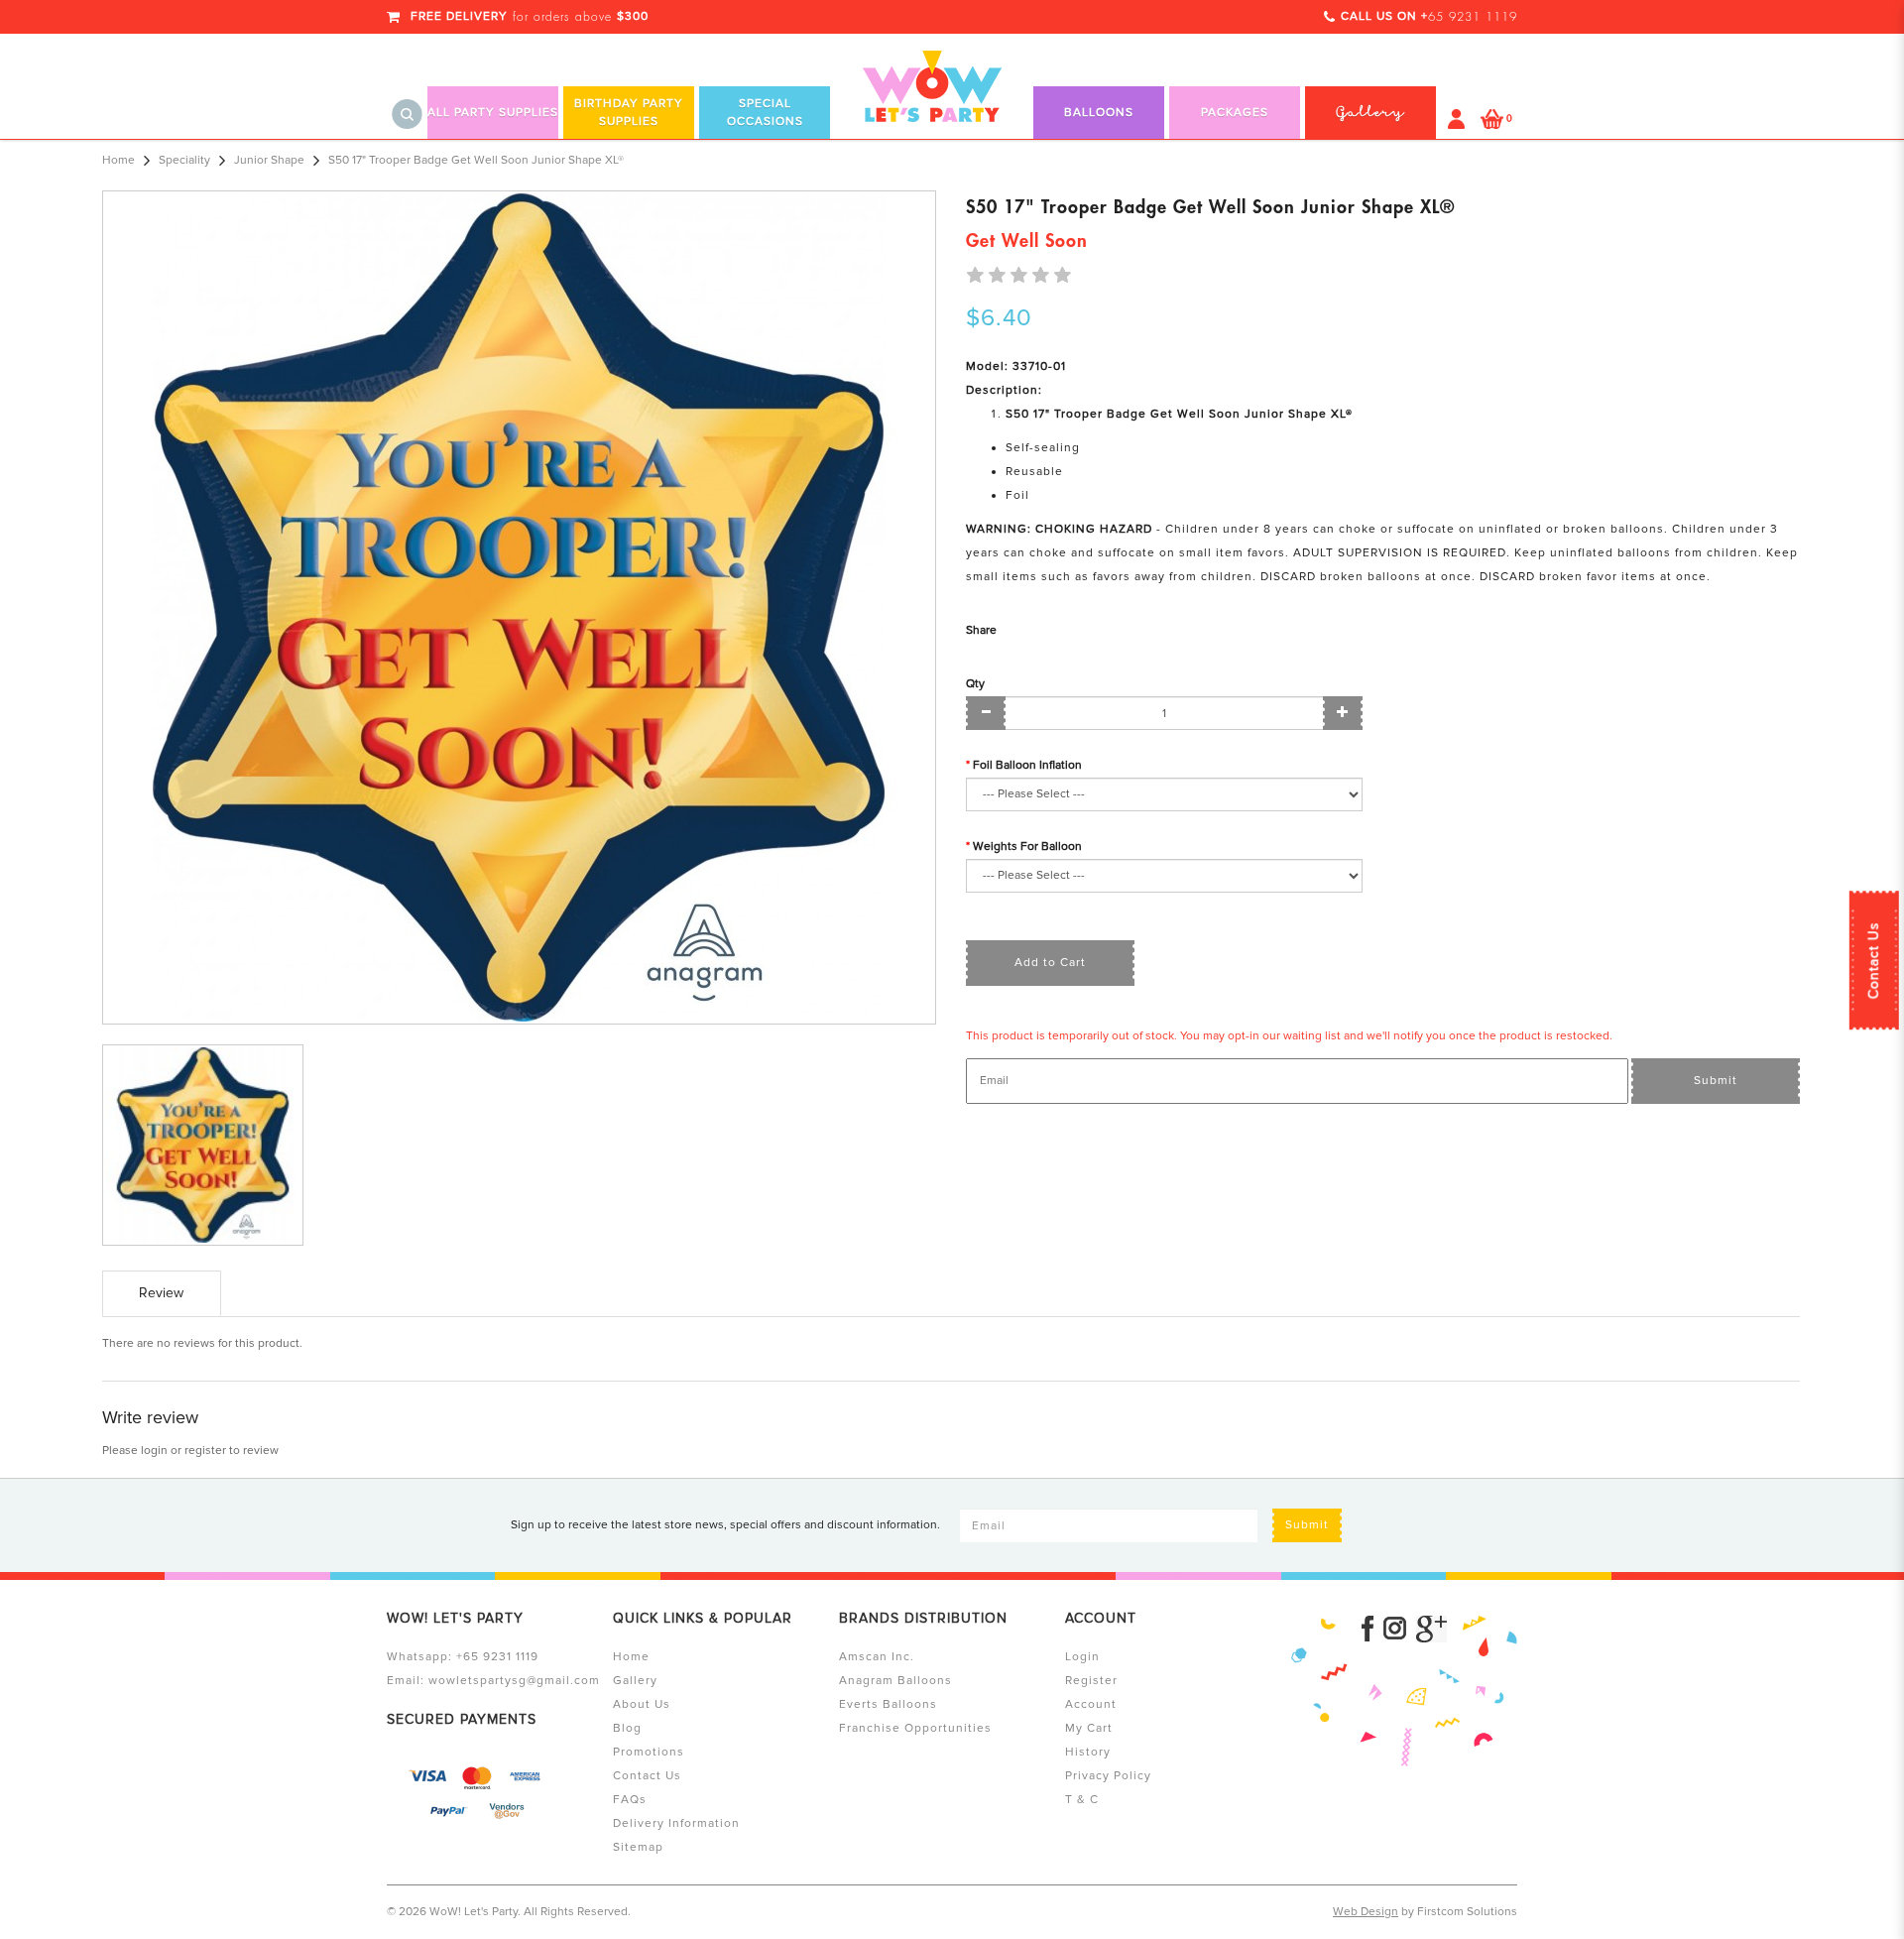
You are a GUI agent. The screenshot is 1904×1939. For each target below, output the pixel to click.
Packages (1235, 113)
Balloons (1099, 113)
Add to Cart (1050, 963)
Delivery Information (676, 1823)
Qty (975, 684)
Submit (1716, 1081)
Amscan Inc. (877, 1657)
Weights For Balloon (1027, 847)
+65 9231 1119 (497, 1657)
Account (1091, 1704)
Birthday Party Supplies (629, 113)
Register (1091, 1681)
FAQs (630, 1800)
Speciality (184, 160)
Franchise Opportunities (915, 1728)
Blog (627, 1728)
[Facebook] (1368, 1629)
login (154, 1451)
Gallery (635, 1681)
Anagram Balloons (895, 1681)
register (205, 1451)
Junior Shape (269, 160)
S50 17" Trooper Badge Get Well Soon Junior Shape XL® (476, 160)
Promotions (649, 1752)
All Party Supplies (493, 113)
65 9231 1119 (1473, 17)
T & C (1082, 1800)
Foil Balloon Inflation (1027, 765)
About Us (642, 1704)
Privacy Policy (1108, 1776)
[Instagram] (1395, 1629)
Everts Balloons (888, 1704)
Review (161, 1293)
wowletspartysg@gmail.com (514, 1681)
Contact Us (1874, 960)
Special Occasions (765, 113)
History (1088, 1752)
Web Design (1366, 1912)
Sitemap (638, 1847)
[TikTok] (1431, 1629)
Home (119, 160)
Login (1082, 1657)
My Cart (1089, 1728)
